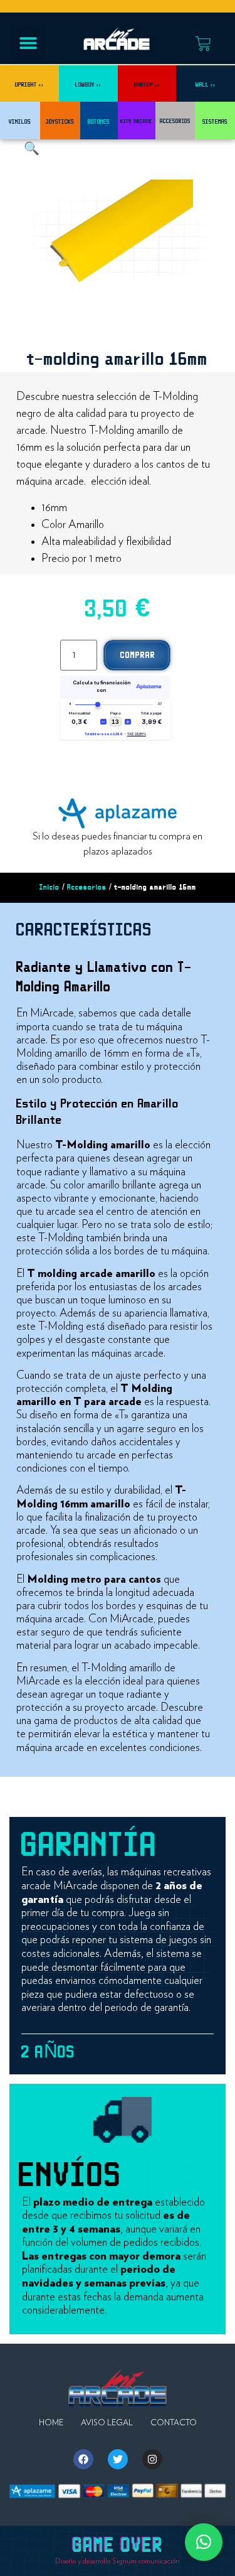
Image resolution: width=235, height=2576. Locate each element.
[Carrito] (203, 44)
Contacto (174, 2423)
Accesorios (87, 887)
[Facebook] (83, 2459)
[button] (28, 43)
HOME (51, 2423)
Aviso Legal (107, 2423)
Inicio (50, 887)
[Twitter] (118, 2459)
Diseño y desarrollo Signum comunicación (118, 2561)
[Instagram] (152, 2459)
